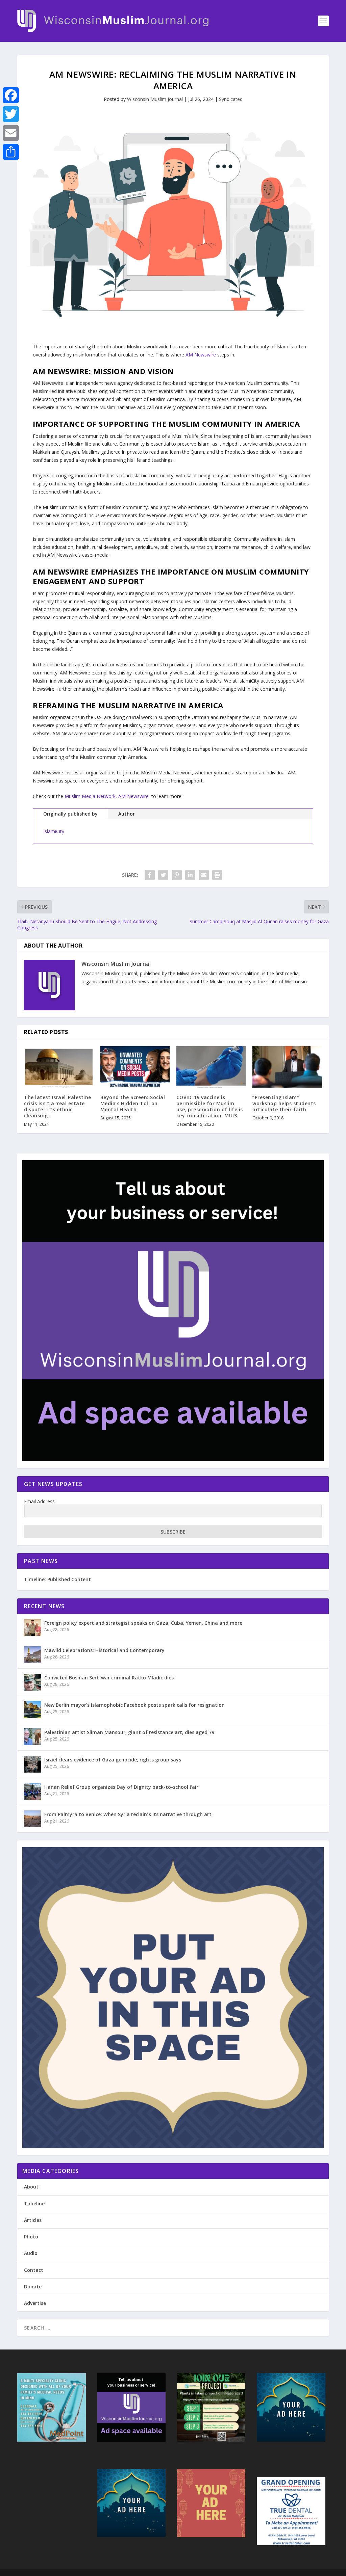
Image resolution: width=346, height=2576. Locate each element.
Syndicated (231, 99)
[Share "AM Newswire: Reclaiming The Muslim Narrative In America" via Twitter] (163, 875)
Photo (31, 2237)
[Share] (11, 152)
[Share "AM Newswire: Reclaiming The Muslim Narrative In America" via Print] (217, 875)
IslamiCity (54, 831)
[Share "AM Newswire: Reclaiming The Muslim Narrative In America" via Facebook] (150, 875)
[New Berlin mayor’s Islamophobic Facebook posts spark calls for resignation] (32, 1709)
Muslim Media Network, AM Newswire (107, 796)
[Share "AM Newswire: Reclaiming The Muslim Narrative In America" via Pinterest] (177, 875)
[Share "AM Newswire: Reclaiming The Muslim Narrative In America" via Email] (204, 875)
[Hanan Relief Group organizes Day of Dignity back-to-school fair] (32, 1791)
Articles (33, 2220)
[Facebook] (11, 95)
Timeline (34, 2203)
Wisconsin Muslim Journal (155, 99)
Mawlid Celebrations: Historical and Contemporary (104, 1650)
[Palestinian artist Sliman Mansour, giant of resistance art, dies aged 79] (32, 1737)
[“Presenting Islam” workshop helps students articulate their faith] (287, 1067)
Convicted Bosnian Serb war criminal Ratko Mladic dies (109, 1678)
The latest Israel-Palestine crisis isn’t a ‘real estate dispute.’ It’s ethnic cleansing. (58, 1107)
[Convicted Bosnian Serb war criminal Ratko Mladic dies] (32, 1682)
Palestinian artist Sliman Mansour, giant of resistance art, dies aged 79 (129, 1732)
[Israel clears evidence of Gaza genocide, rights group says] (32, 1764)
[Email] (11, 133)
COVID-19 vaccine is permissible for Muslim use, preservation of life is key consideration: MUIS (210, 1107)
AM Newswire (201, 355)
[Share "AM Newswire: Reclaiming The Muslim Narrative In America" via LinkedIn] (190, 875)
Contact (34, 2270)
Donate (33, 2287)
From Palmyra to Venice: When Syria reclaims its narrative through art (128, 1814)
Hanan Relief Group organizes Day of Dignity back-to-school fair (121, 1787)
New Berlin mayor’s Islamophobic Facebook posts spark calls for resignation (134, 1705)
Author (127, 814)
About (31, 2187)
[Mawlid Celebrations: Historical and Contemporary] (32, 1655)
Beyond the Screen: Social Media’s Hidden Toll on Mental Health (133, 1103)
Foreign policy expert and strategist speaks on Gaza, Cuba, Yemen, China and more (143, 1623)
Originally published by (70, 814)
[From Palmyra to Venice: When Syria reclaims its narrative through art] (32, 1819)
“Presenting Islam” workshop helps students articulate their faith (284, 1103)
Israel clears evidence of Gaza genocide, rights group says (113, 1760)
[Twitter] (11, 114)
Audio (31, 2253)
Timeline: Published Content (57, 1579)
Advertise (35, 2303)
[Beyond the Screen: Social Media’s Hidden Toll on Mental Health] (135, 1067)
